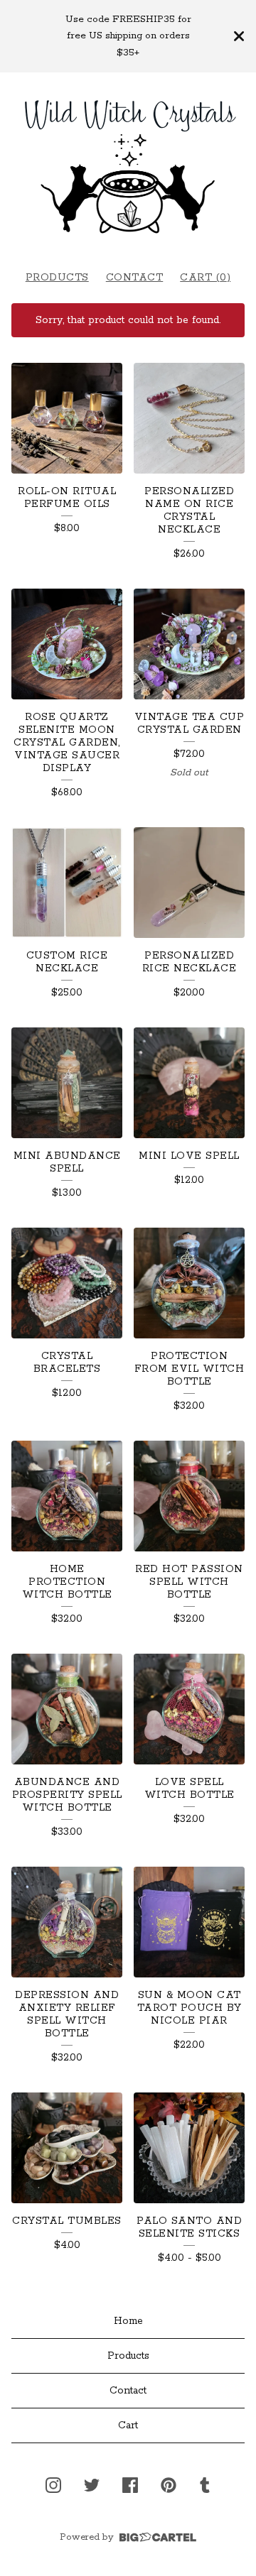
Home (128, 2321)
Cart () (205, 278)
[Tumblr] (205, 2485)
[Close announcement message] (239, 36)
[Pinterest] (169, 2485)
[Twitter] (92, 2485)
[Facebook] (130, 2485)
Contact (135, 278)
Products (57, 278)
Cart (128, 2425)
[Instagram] (53, 2485)
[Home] (128, 164)
